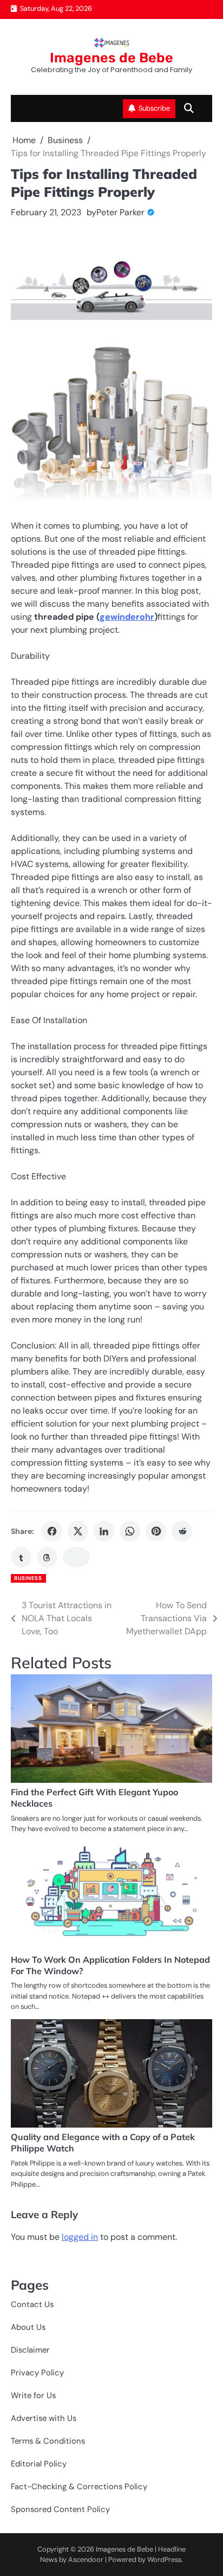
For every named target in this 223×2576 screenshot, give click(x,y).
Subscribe (154, 108)
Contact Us (32, 2304)
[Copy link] (76, 1557)
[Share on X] (78, 1531)
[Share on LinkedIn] (104, 1531)
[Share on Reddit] (182, 1531)
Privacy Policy (37, 2373)
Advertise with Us (44, 2418)
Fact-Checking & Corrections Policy (79, 2487)
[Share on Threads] (47, 1557)
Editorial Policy (39, 2464)
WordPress (164, 2559)
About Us (28, 2327)
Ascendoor (86, 2559)
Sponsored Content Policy (60, 2509)
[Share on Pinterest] (156, 1531)
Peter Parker (120, 212)
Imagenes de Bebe (111, 58)
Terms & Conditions (48, 2441)
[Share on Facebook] (52, 1531)
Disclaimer (30, 2350)
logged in (80, 2237)
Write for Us (33, 2395)
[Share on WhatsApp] (130, 1531)
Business (28, 1578)
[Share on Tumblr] (21, 1557)
